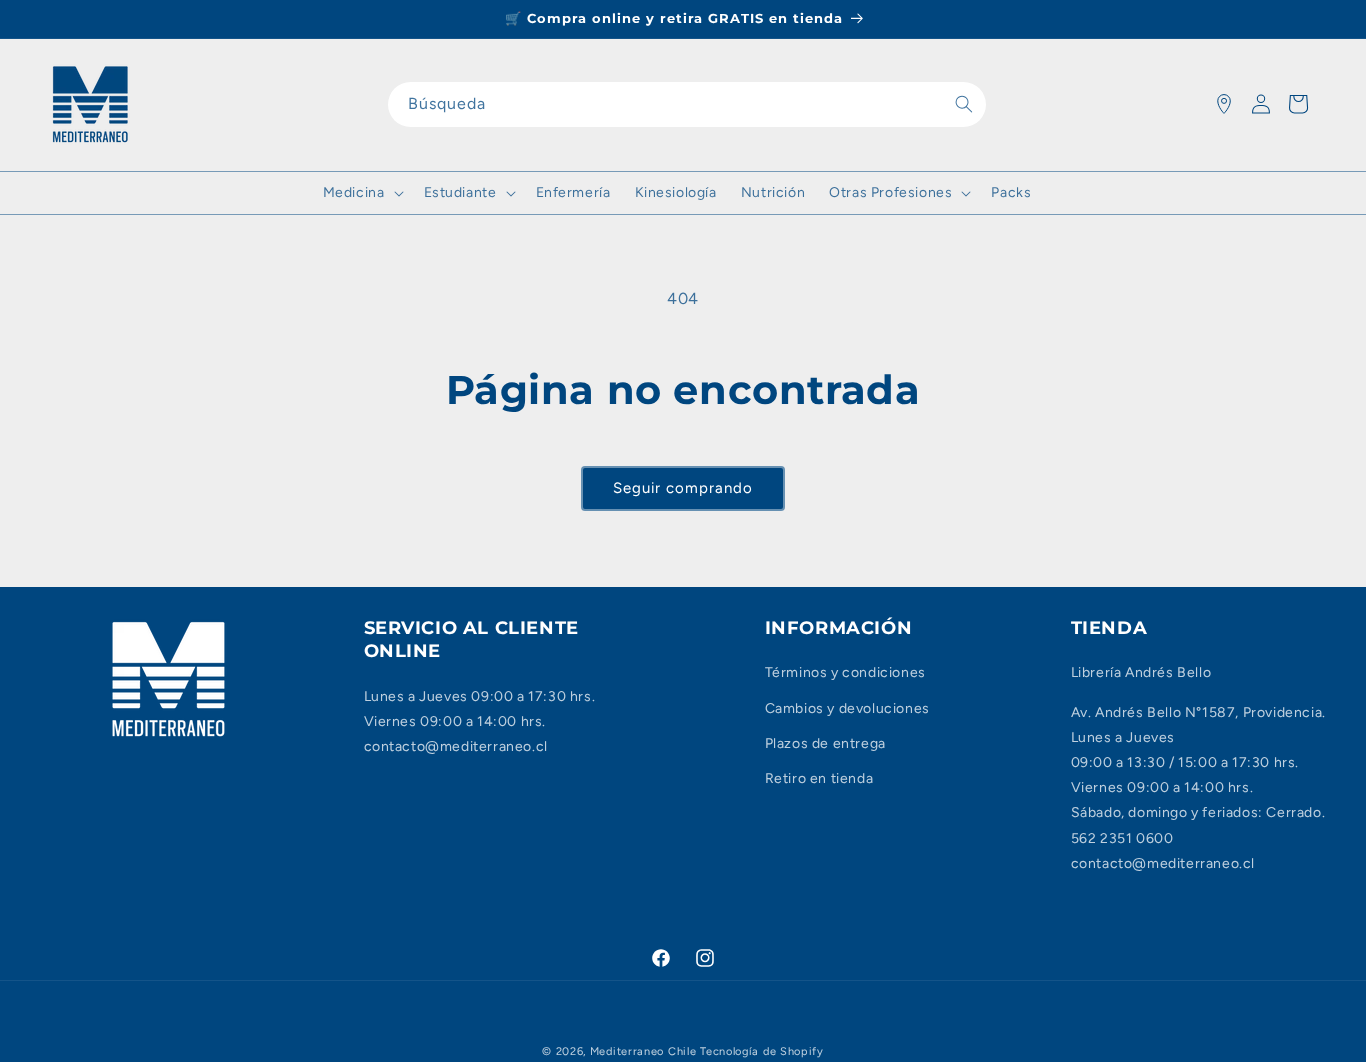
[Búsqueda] (964, 104)
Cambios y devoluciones (847, 708)
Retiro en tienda (819, 778)
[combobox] (687, 104)
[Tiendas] (1224, 104)
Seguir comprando (683, 488)
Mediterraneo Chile (643, 1051)
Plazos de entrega (825, 743)
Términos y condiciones (845, 673)
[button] (361, 193)
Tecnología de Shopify (762, 1051)
